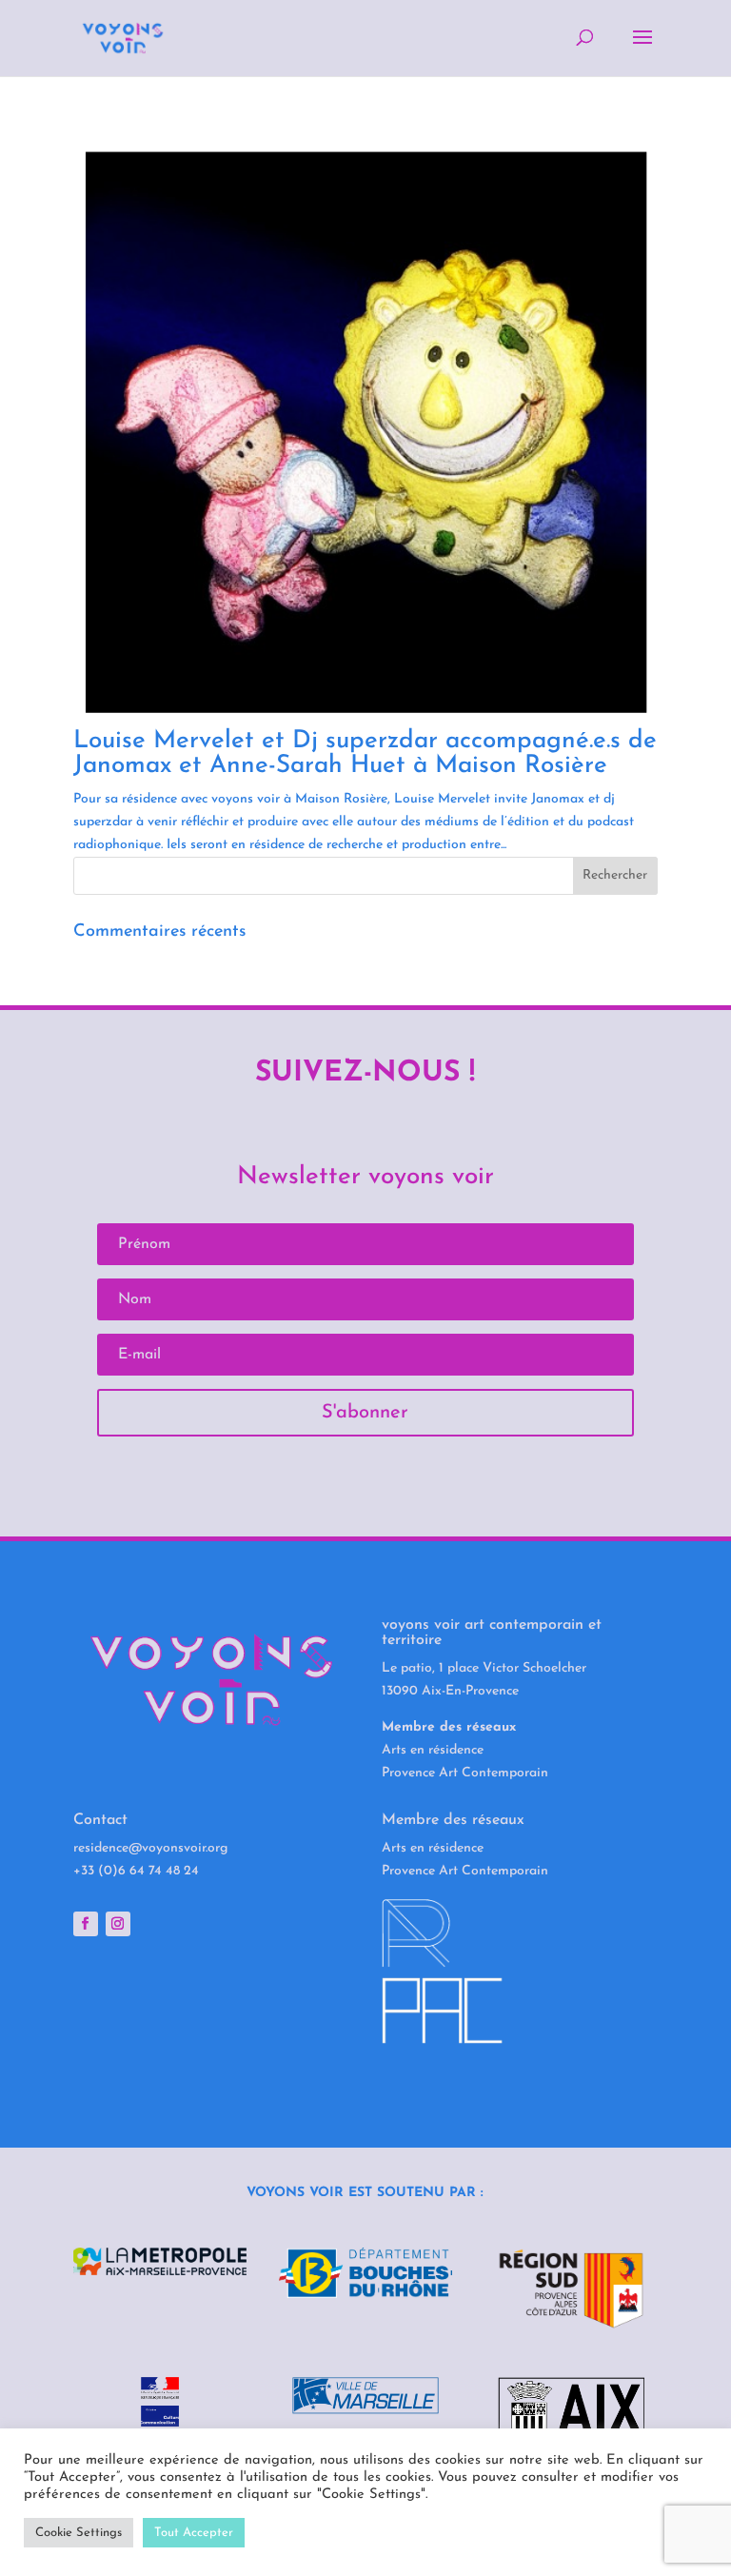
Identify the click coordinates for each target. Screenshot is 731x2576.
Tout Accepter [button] (194, 2533)
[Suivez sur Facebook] (86, 1924)
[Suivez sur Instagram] (118, 1924)
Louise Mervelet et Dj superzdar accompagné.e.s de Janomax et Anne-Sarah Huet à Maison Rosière (365, 753)
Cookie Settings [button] (79, 2533)
